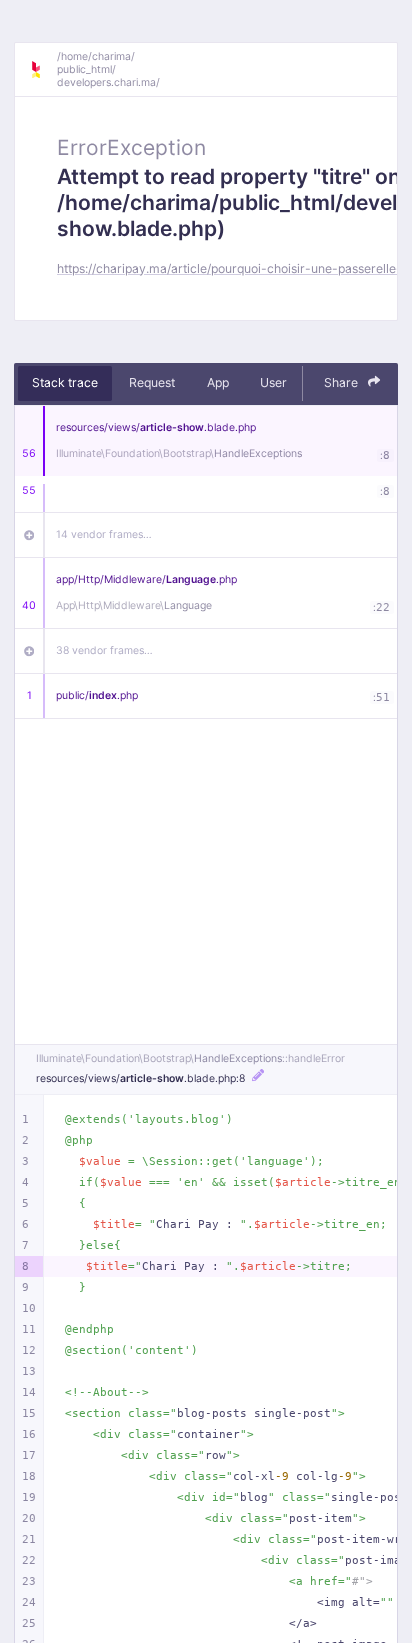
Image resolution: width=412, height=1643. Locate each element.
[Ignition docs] (43, 70)
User (273, 382)
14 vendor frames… (104, 534)
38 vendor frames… (104, 650)
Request (152, 382)
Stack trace (65, 382)
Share (342, 382)
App (218, 382)
